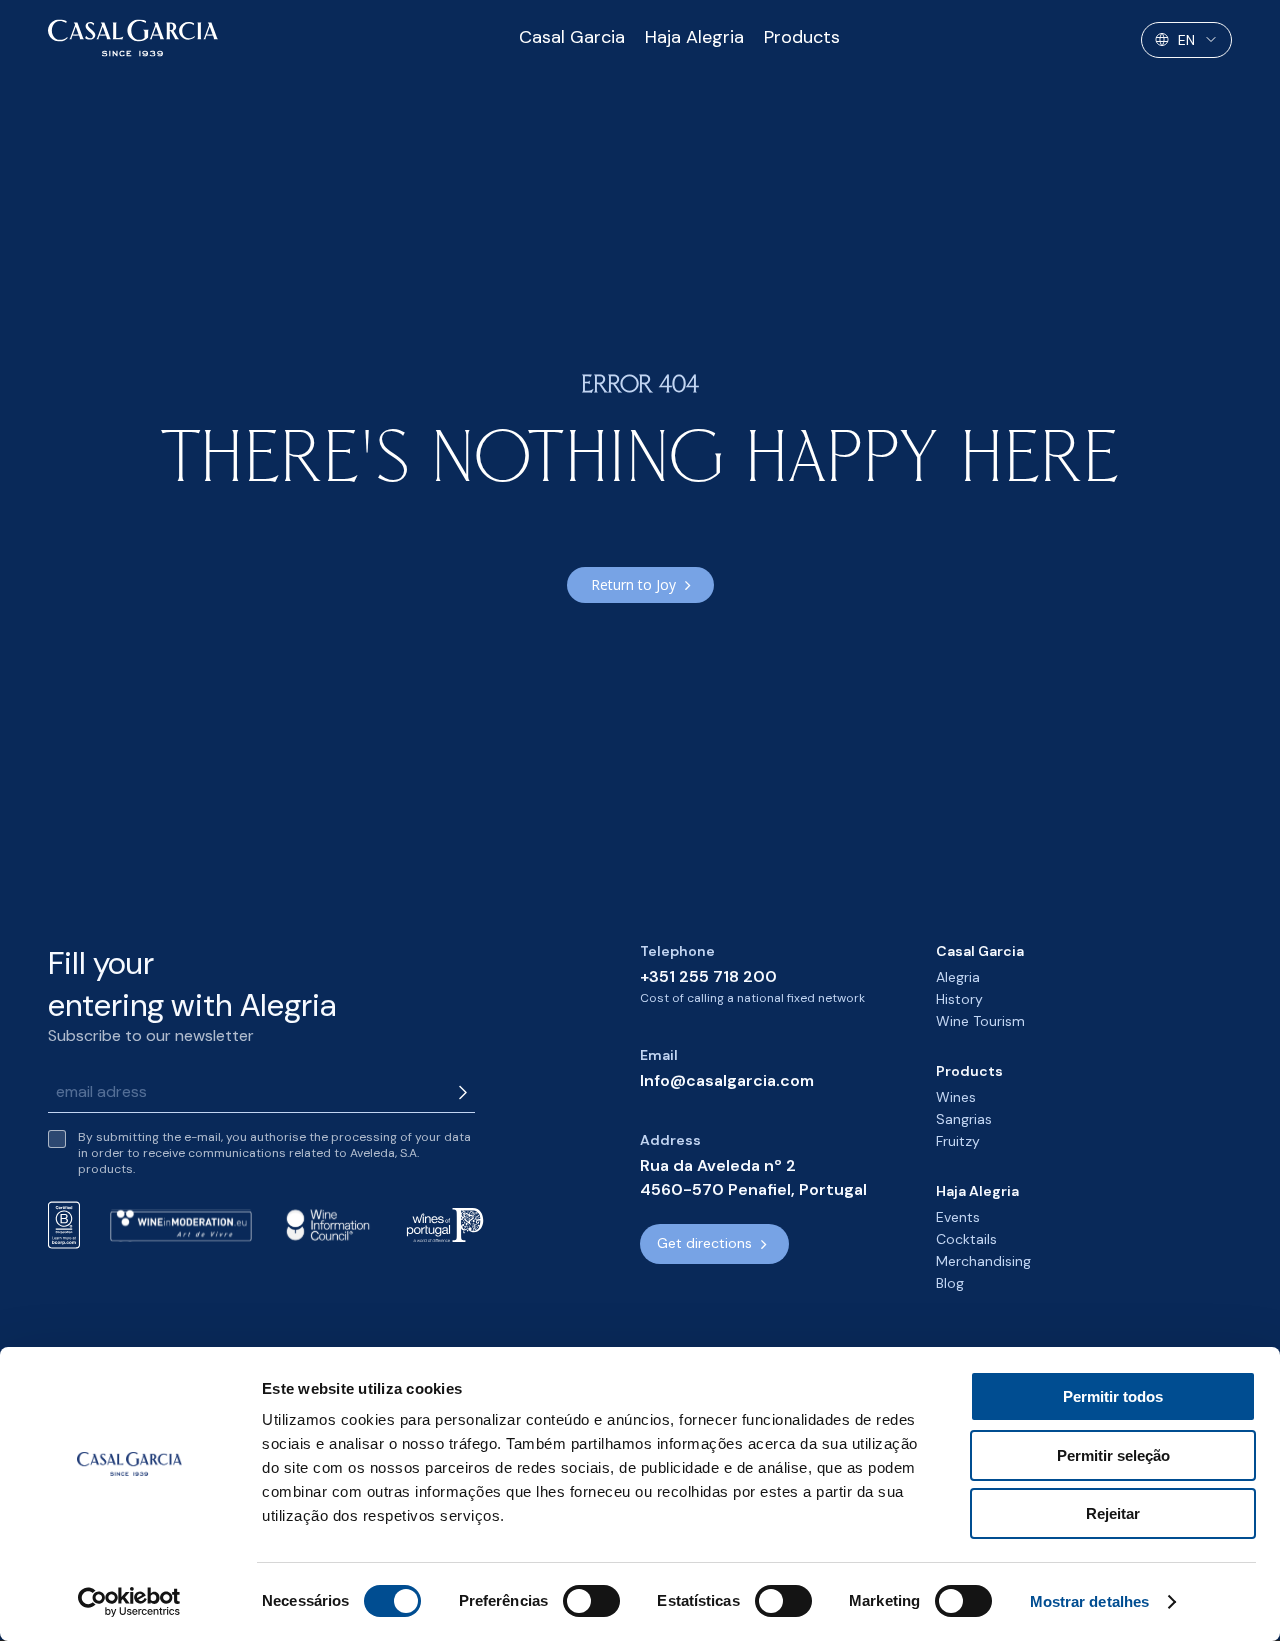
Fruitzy (958, 1141)
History (959, 999)
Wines (956, 1097)
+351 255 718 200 (708, 976)
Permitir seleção (1113, 1455)
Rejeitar (1113, 1513)
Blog (950, 1283)
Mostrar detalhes (1090, 1601)
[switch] (591, 1601)
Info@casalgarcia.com (727, 1080)
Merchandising (983, 1261)
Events (958, 1217)
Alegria (958, 977)
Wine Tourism (980, 1021)
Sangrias (964, 1119)
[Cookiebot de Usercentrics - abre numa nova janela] (129, 1602)
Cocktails (966, 1239)
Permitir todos (1113, 1396)
